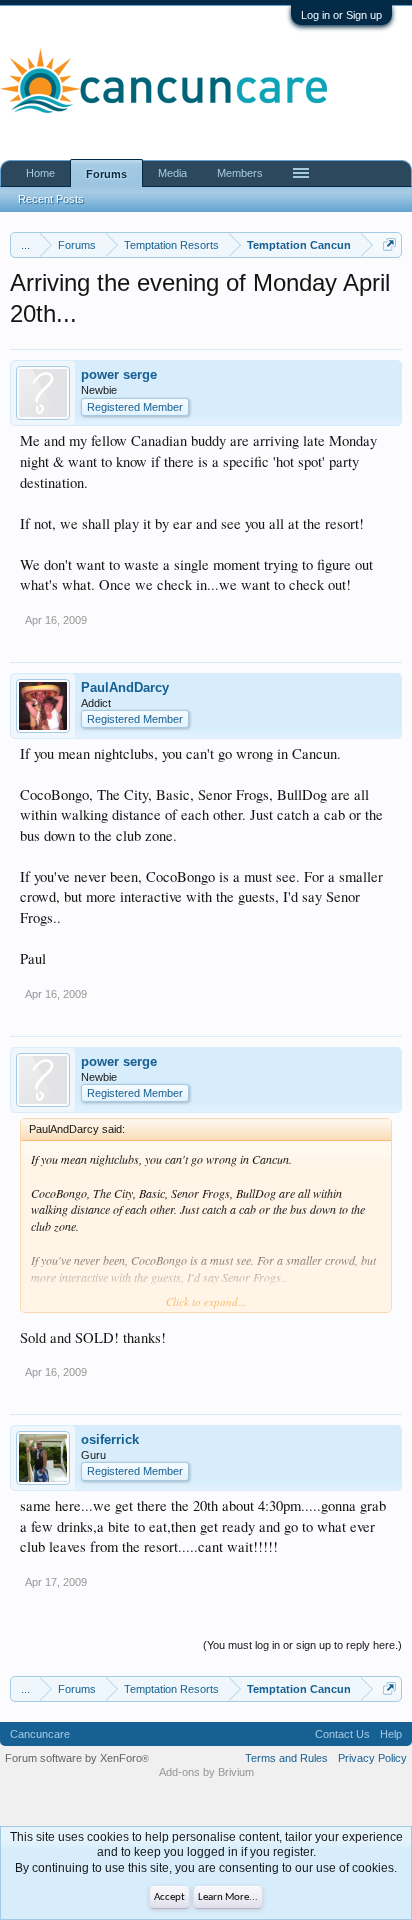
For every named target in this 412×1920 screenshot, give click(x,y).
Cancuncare (40, 1734)
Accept (169, 1897)
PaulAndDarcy (125, 687)
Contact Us (342, 1734)
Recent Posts (51, 199)
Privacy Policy (372, 1758)
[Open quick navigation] (389, 244)
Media (172, 173)
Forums (106, 174)
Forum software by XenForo (77, 1758)
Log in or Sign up (341, 15)
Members (240, 173)
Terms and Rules (286, 1758)
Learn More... (228, 1897)
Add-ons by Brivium (206, 1772)
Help (391, 1734)
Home (40, 173)
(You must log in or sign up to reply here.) (302, 1645)
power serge (119, 374)
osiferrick (110, 1439)
